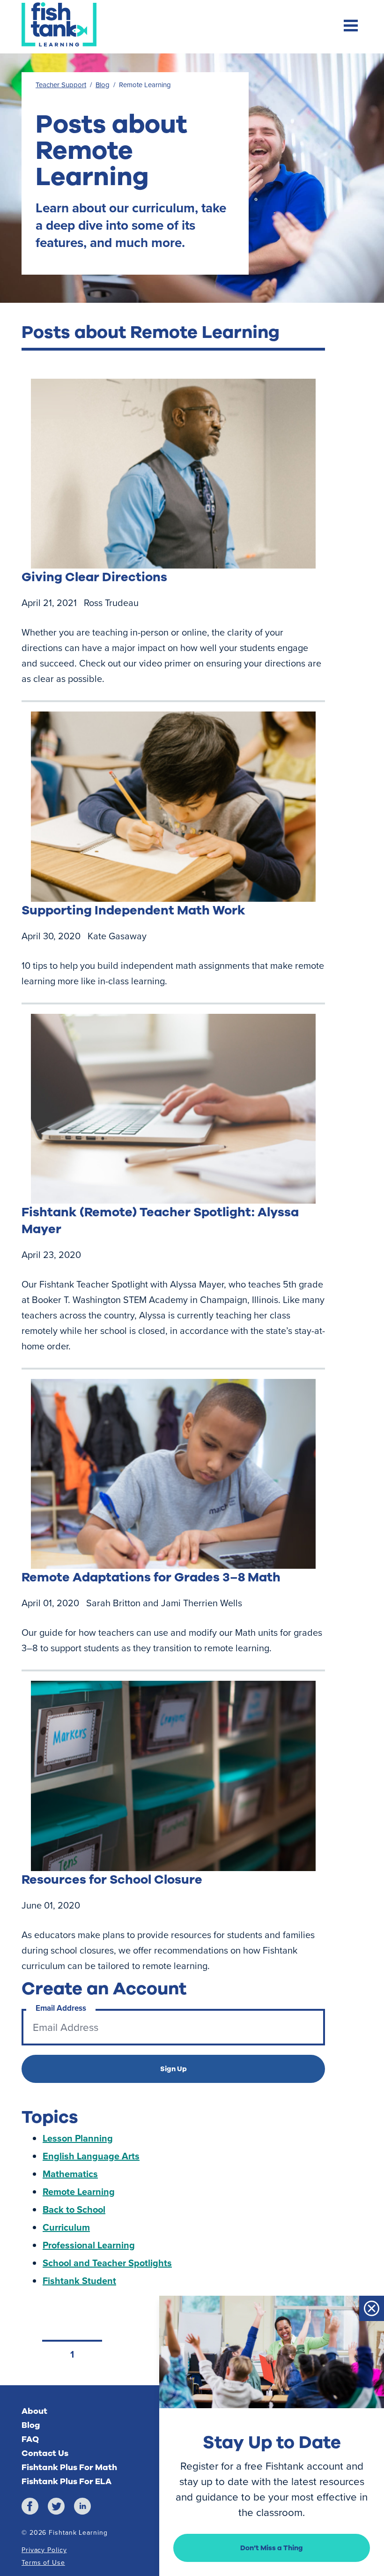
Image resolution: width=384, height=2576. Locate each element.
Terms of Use (43, 2563)
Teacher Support (61, 85)
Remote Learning (79, 2191)
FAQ (30, 2439)
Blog (103, 85)
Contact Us (45, 2453)
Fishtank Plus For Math (69, 2467)
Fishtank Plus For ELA (66, 2481)
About (34, 2411)
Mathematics (70, 2174)
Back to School (74, 2209)
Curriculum (66, 2227)
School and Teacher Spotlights (107, 2263)
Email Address (61, 2008)
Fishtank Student (79, 2280)
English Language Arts (91, 2156)
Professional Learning (89, 2245)
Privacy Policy (44, 2550)
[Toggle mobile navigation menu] (351, 27)
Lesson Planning (78, 2138)
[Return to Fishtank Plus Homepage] (59, 24)
